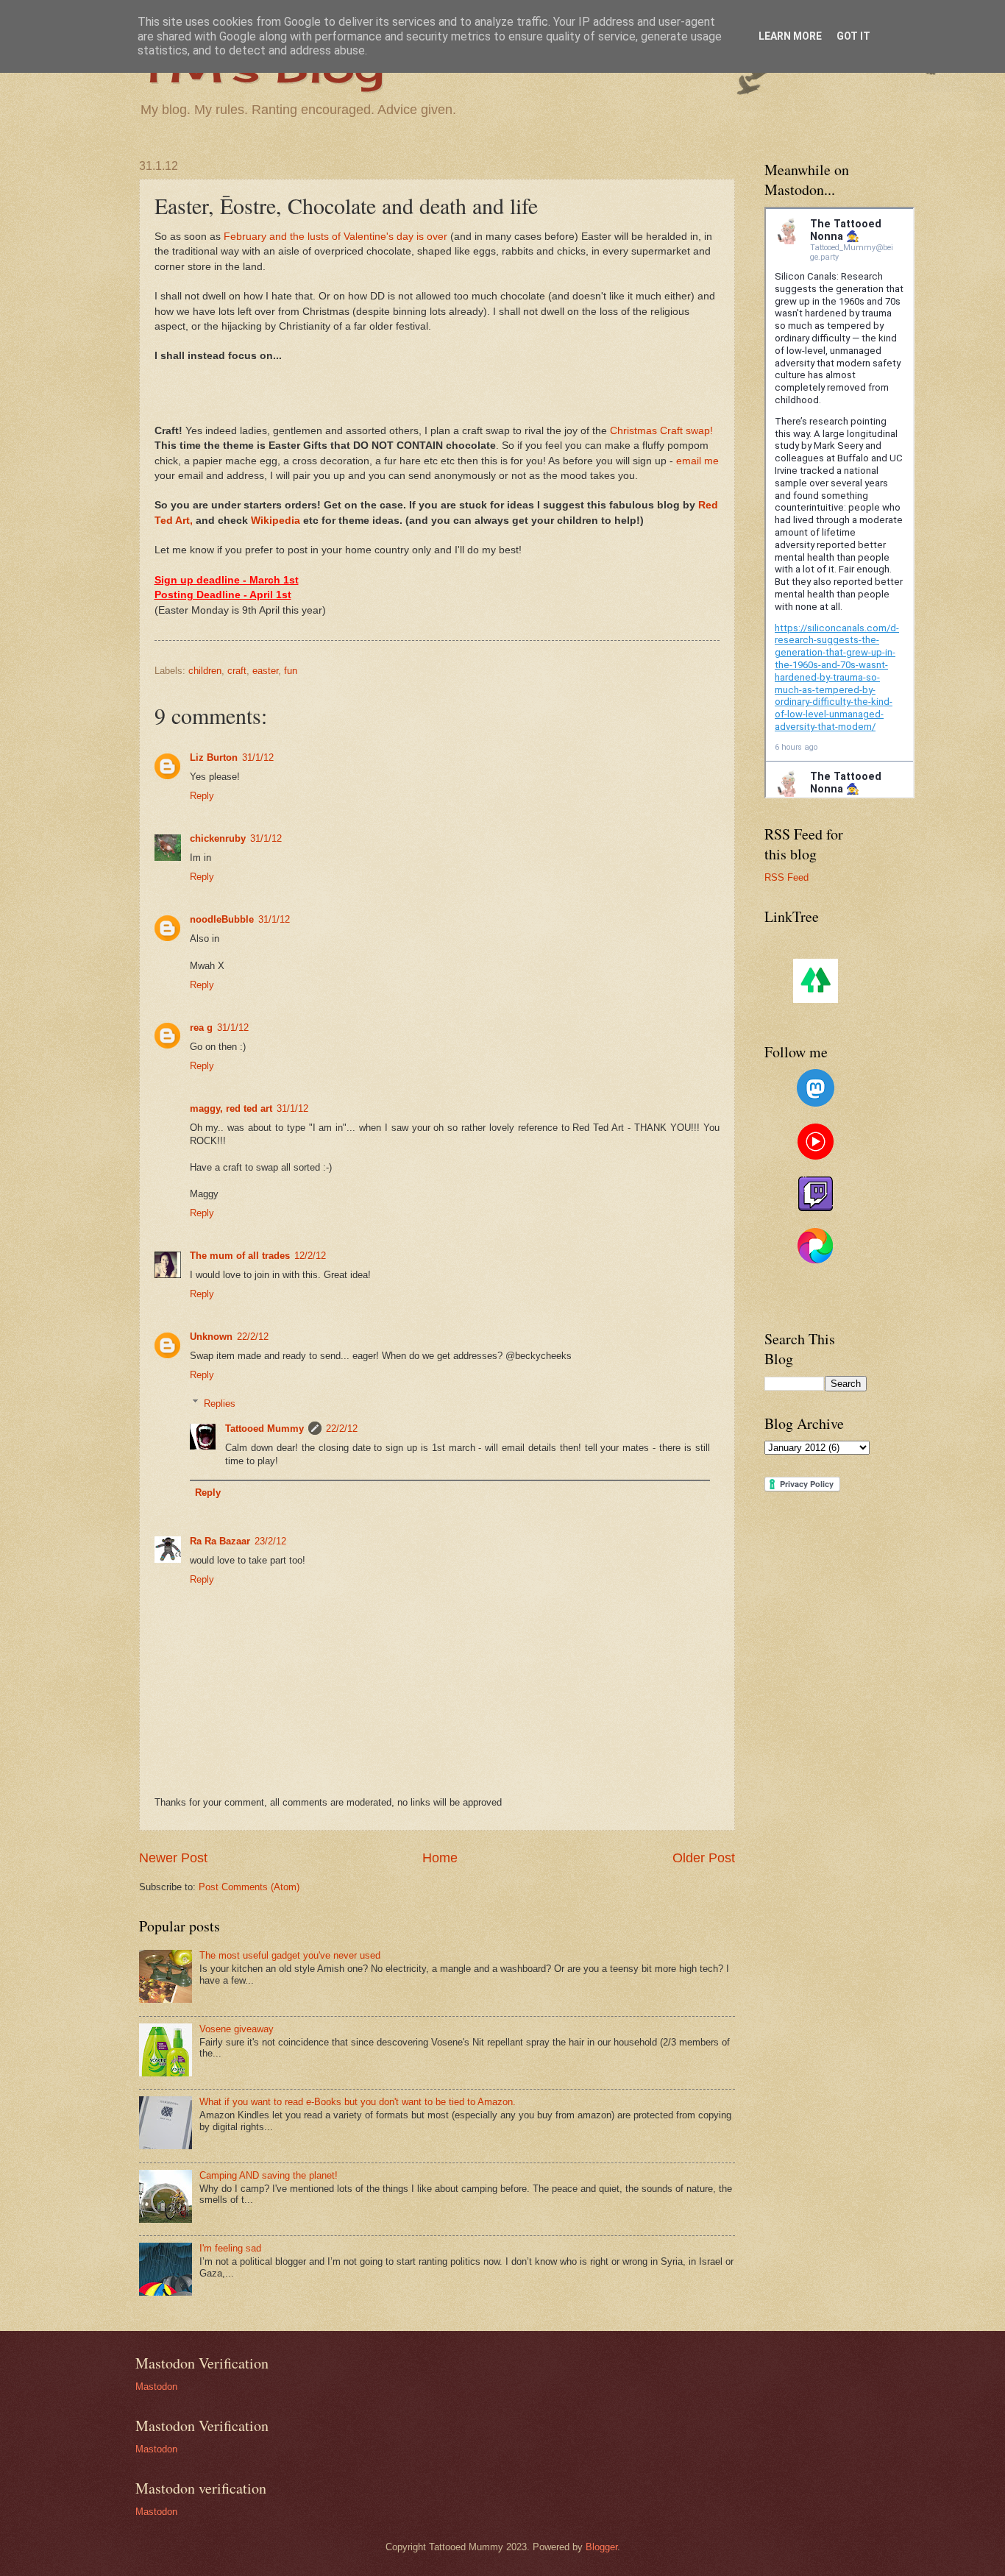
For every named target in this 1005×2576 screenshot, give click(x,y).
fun (291, 671)
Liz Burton (214, 757)
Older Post (704, 1858)
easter (265, 671)
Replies (220, 1403)
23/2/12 (270, 1541)
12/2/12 (310, 1256)
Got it (853, 36)
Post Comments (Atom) (249, 1887)
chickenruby (218, 838)
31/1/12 (258, 757)
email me (697, 461)
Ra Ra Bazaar (220, 1541)
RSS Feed (786, 877)
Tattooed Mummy (264, 1429)
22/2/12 (253, 1337)
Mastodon (156, 2387)
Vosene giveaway (237, 2029)
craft (237, 671)
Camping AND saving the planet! (269, 2175)
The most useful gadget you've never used (290, 1955)
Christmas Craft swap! (661, 431)
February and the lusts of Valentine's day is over (335, 237)
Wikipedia (276, 521)
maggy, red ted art (231, 1108)
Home (440, 1858)
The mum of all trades (240, 1256)
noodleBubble (222, 919)
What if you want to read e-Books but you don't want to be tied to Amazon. (358, 2102)
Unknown (211, 1337)
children (205, 671)
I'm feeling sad (230, 2248)
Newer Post (173, 1858)
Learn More (790, 36)
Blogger (601, 2547)
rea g (201, 1028)
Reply (202, 796)
